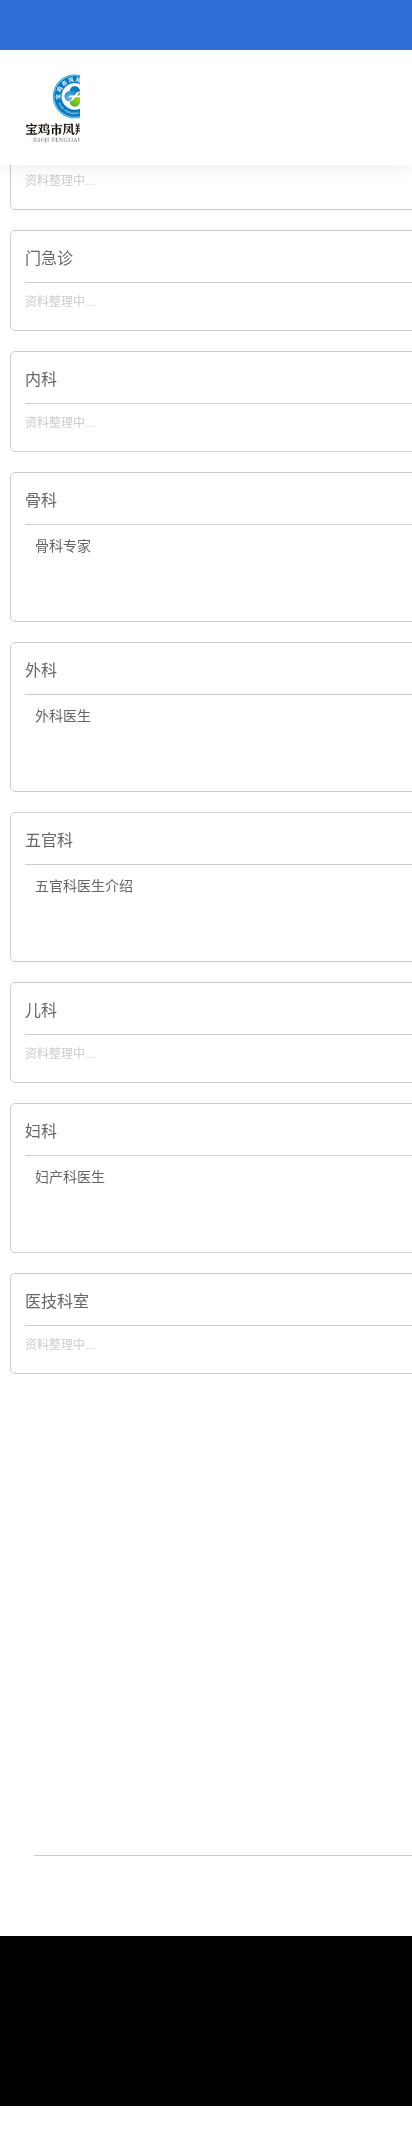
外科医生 (63, 716)
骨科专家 (63, 546)
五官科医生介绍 (84, 886)
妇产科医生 (70, 1177)
